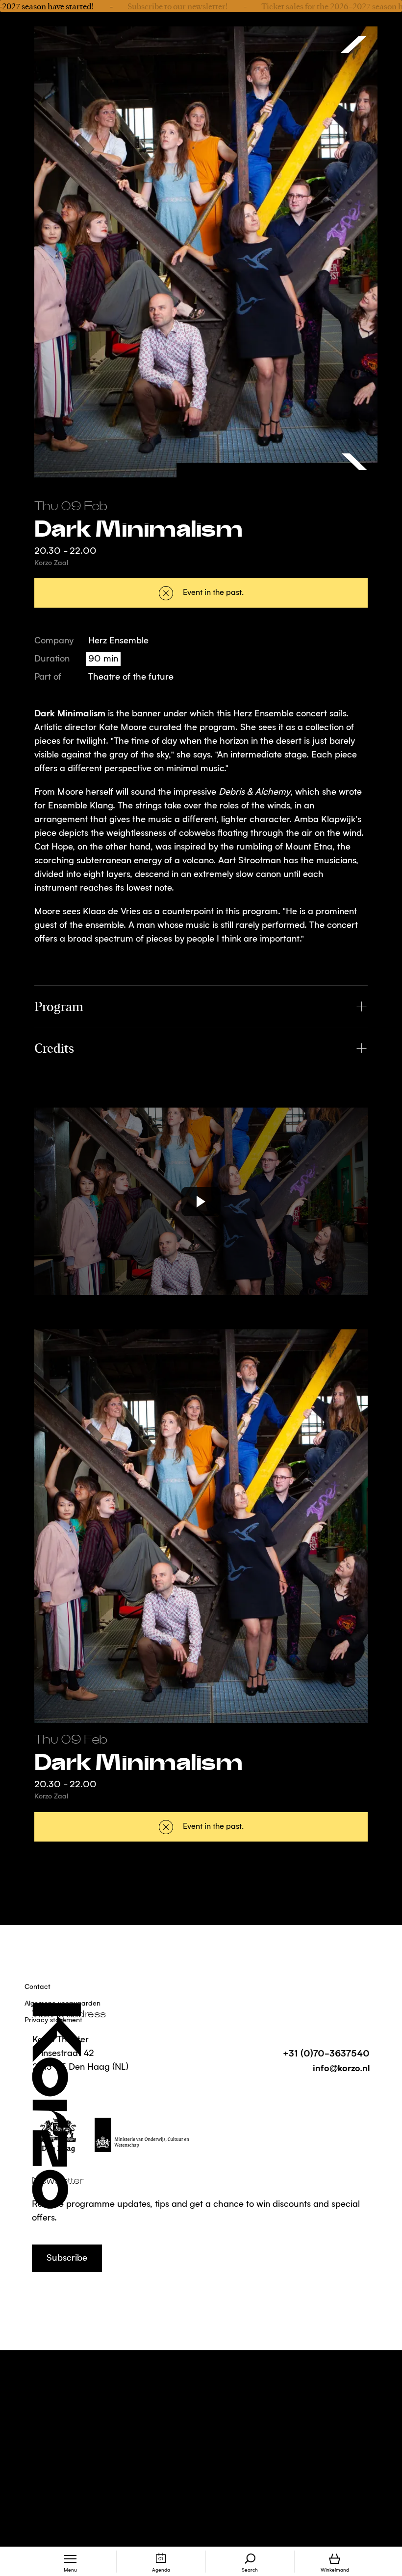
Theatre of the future (131, 677)
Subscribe (67, 2258)
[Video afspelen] (201, 1201)
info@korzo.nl (341, 2068)
